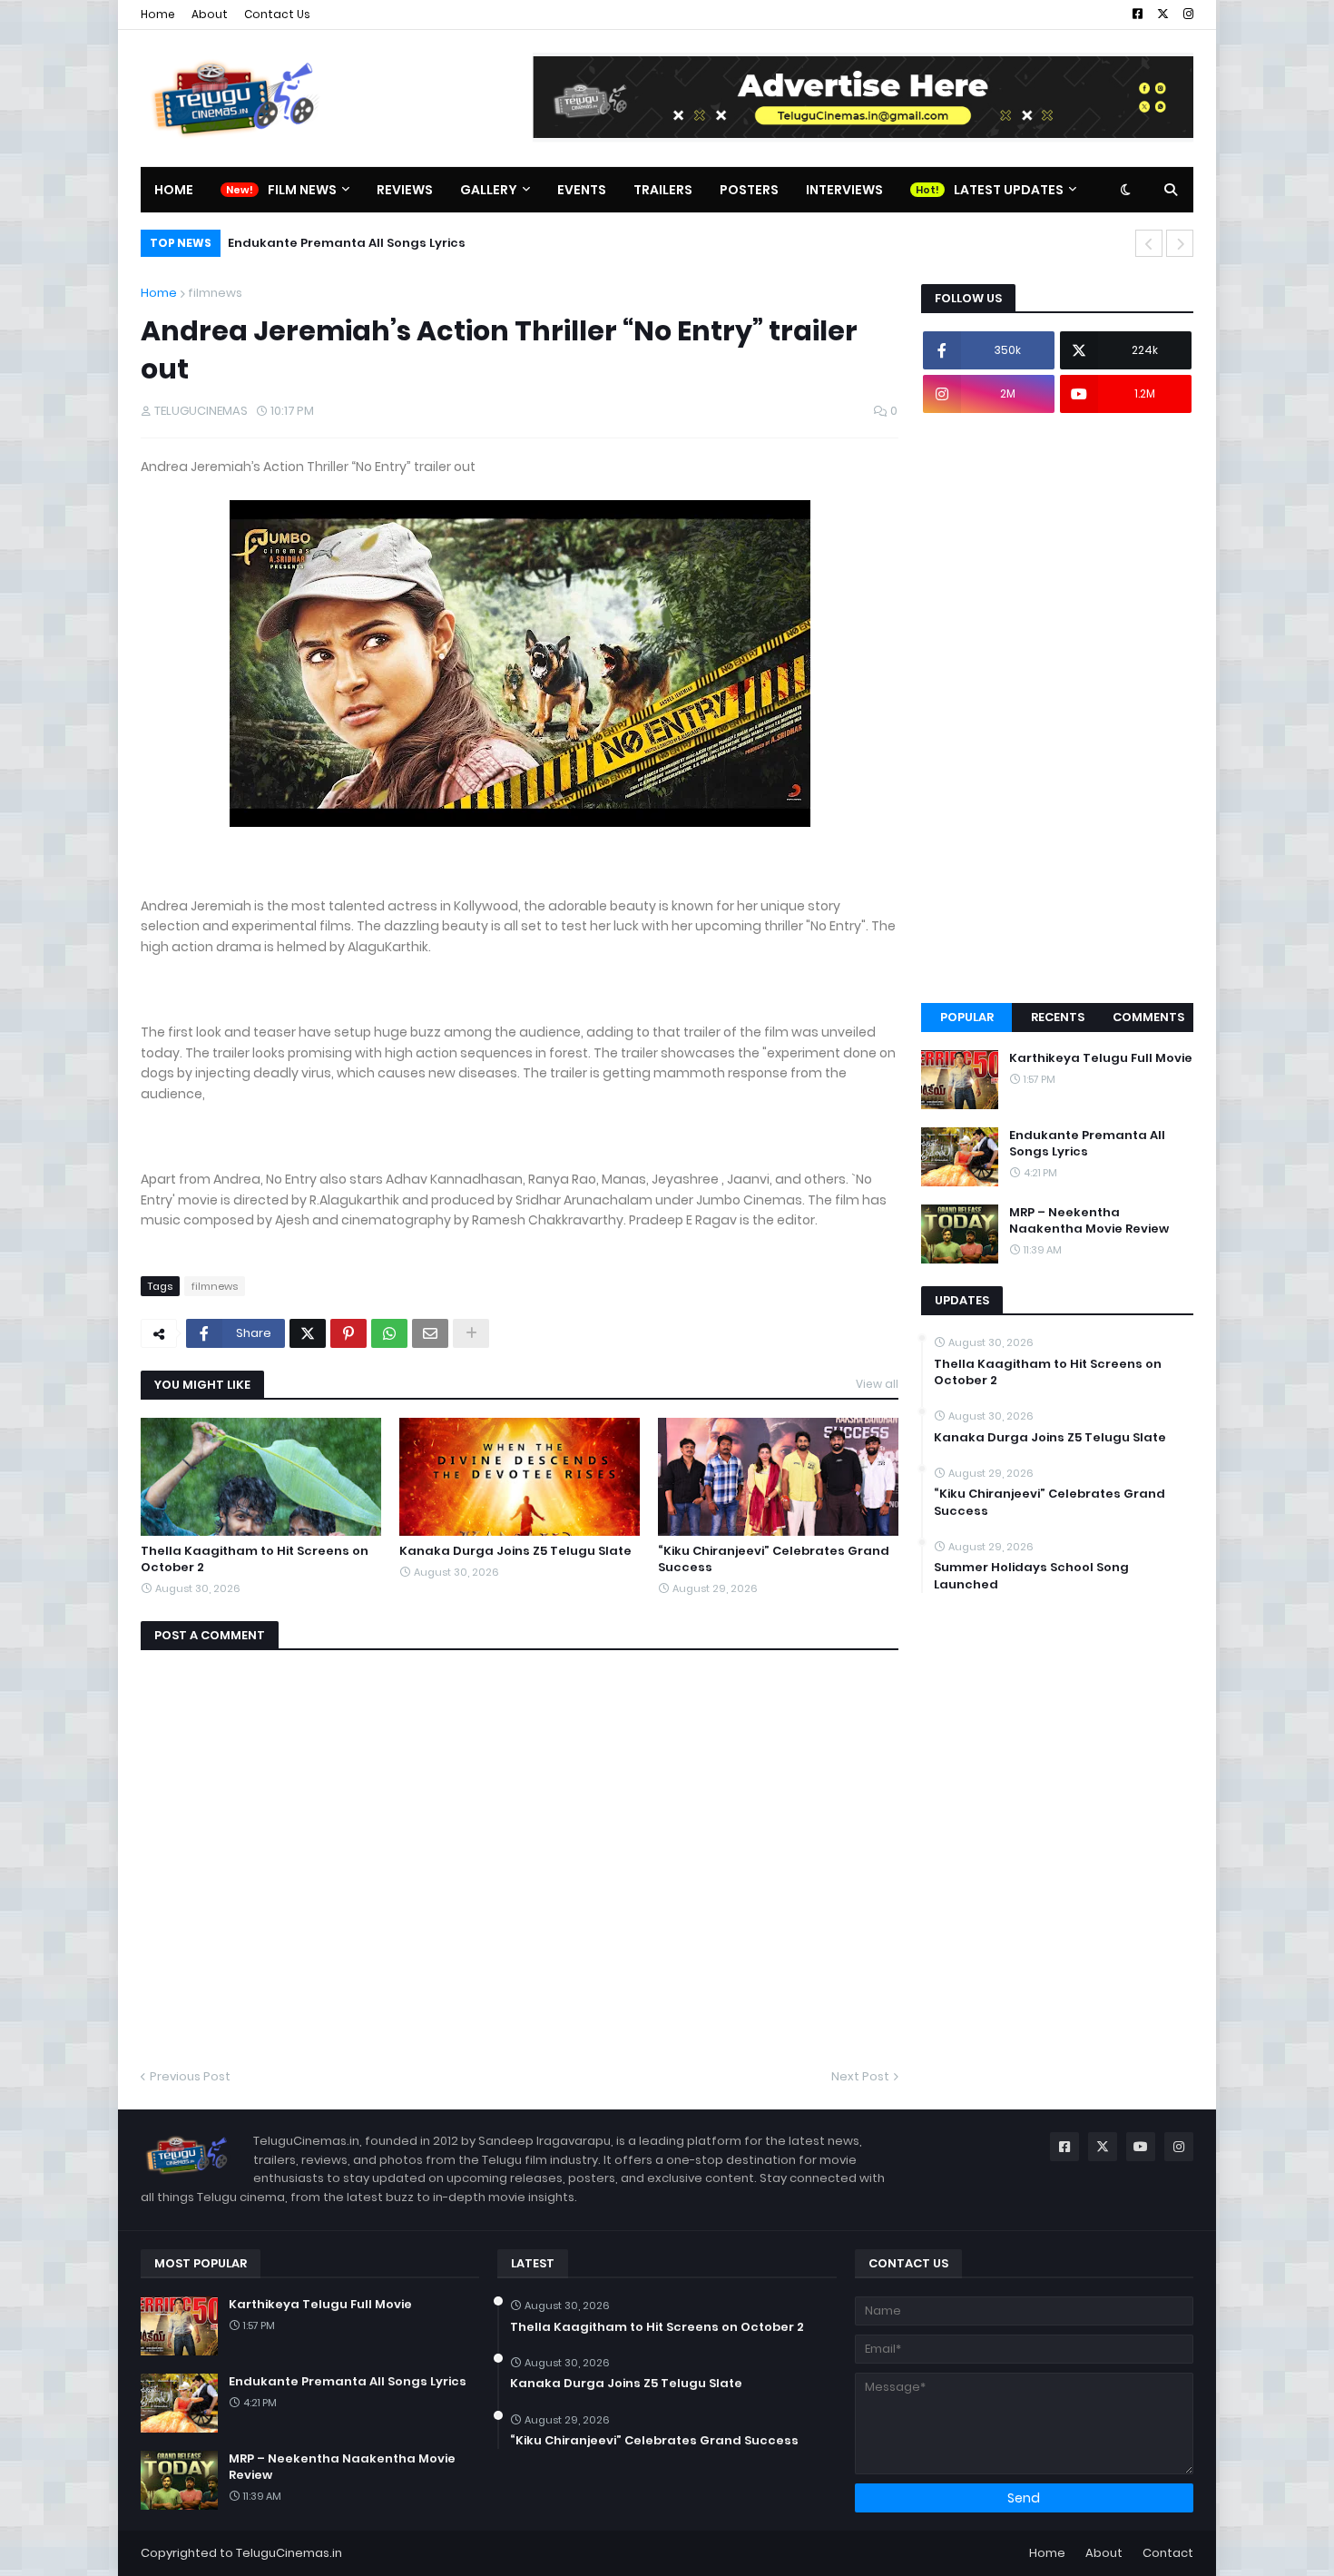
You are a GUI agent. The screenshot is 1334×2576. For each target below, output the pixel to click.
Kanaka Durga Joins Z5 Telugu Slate (515, 1551)
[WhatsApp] (389, 1333)
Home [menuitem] (174, 190)
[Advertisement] (1057, 708)
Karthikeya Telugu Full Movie (1101, 1058)
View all (877, 1384)
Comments (1148, 1017)
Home (158, 14)
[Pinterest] (348, 1333)
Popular (967, 1017)
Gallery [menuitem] (489, 190)
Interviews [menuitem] (844, 190)
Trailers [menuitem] (663, 190)
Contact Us (277, 14)
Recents (1058, 1017)
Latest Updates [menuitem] (1009, 190)
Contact (1168, 2553)
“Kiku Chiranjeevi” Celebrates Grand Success (774, 1559)
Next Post (860, 2076)
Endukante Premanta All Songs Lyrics (347, 243)
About (210, 14)
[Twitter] (308, 1333)
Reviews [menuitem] (405, 190)
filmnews (215, 293)
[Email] (430, 1333)
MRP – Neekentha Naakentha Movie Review (1089, 1221)
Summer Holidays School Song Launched (1031, 1576)
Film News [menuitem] (302, 190)
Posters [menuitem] (749, 190)
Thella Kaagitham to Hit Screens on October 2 (255, 1559)
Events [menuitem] (582, 190)
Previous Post (190, 2076)
